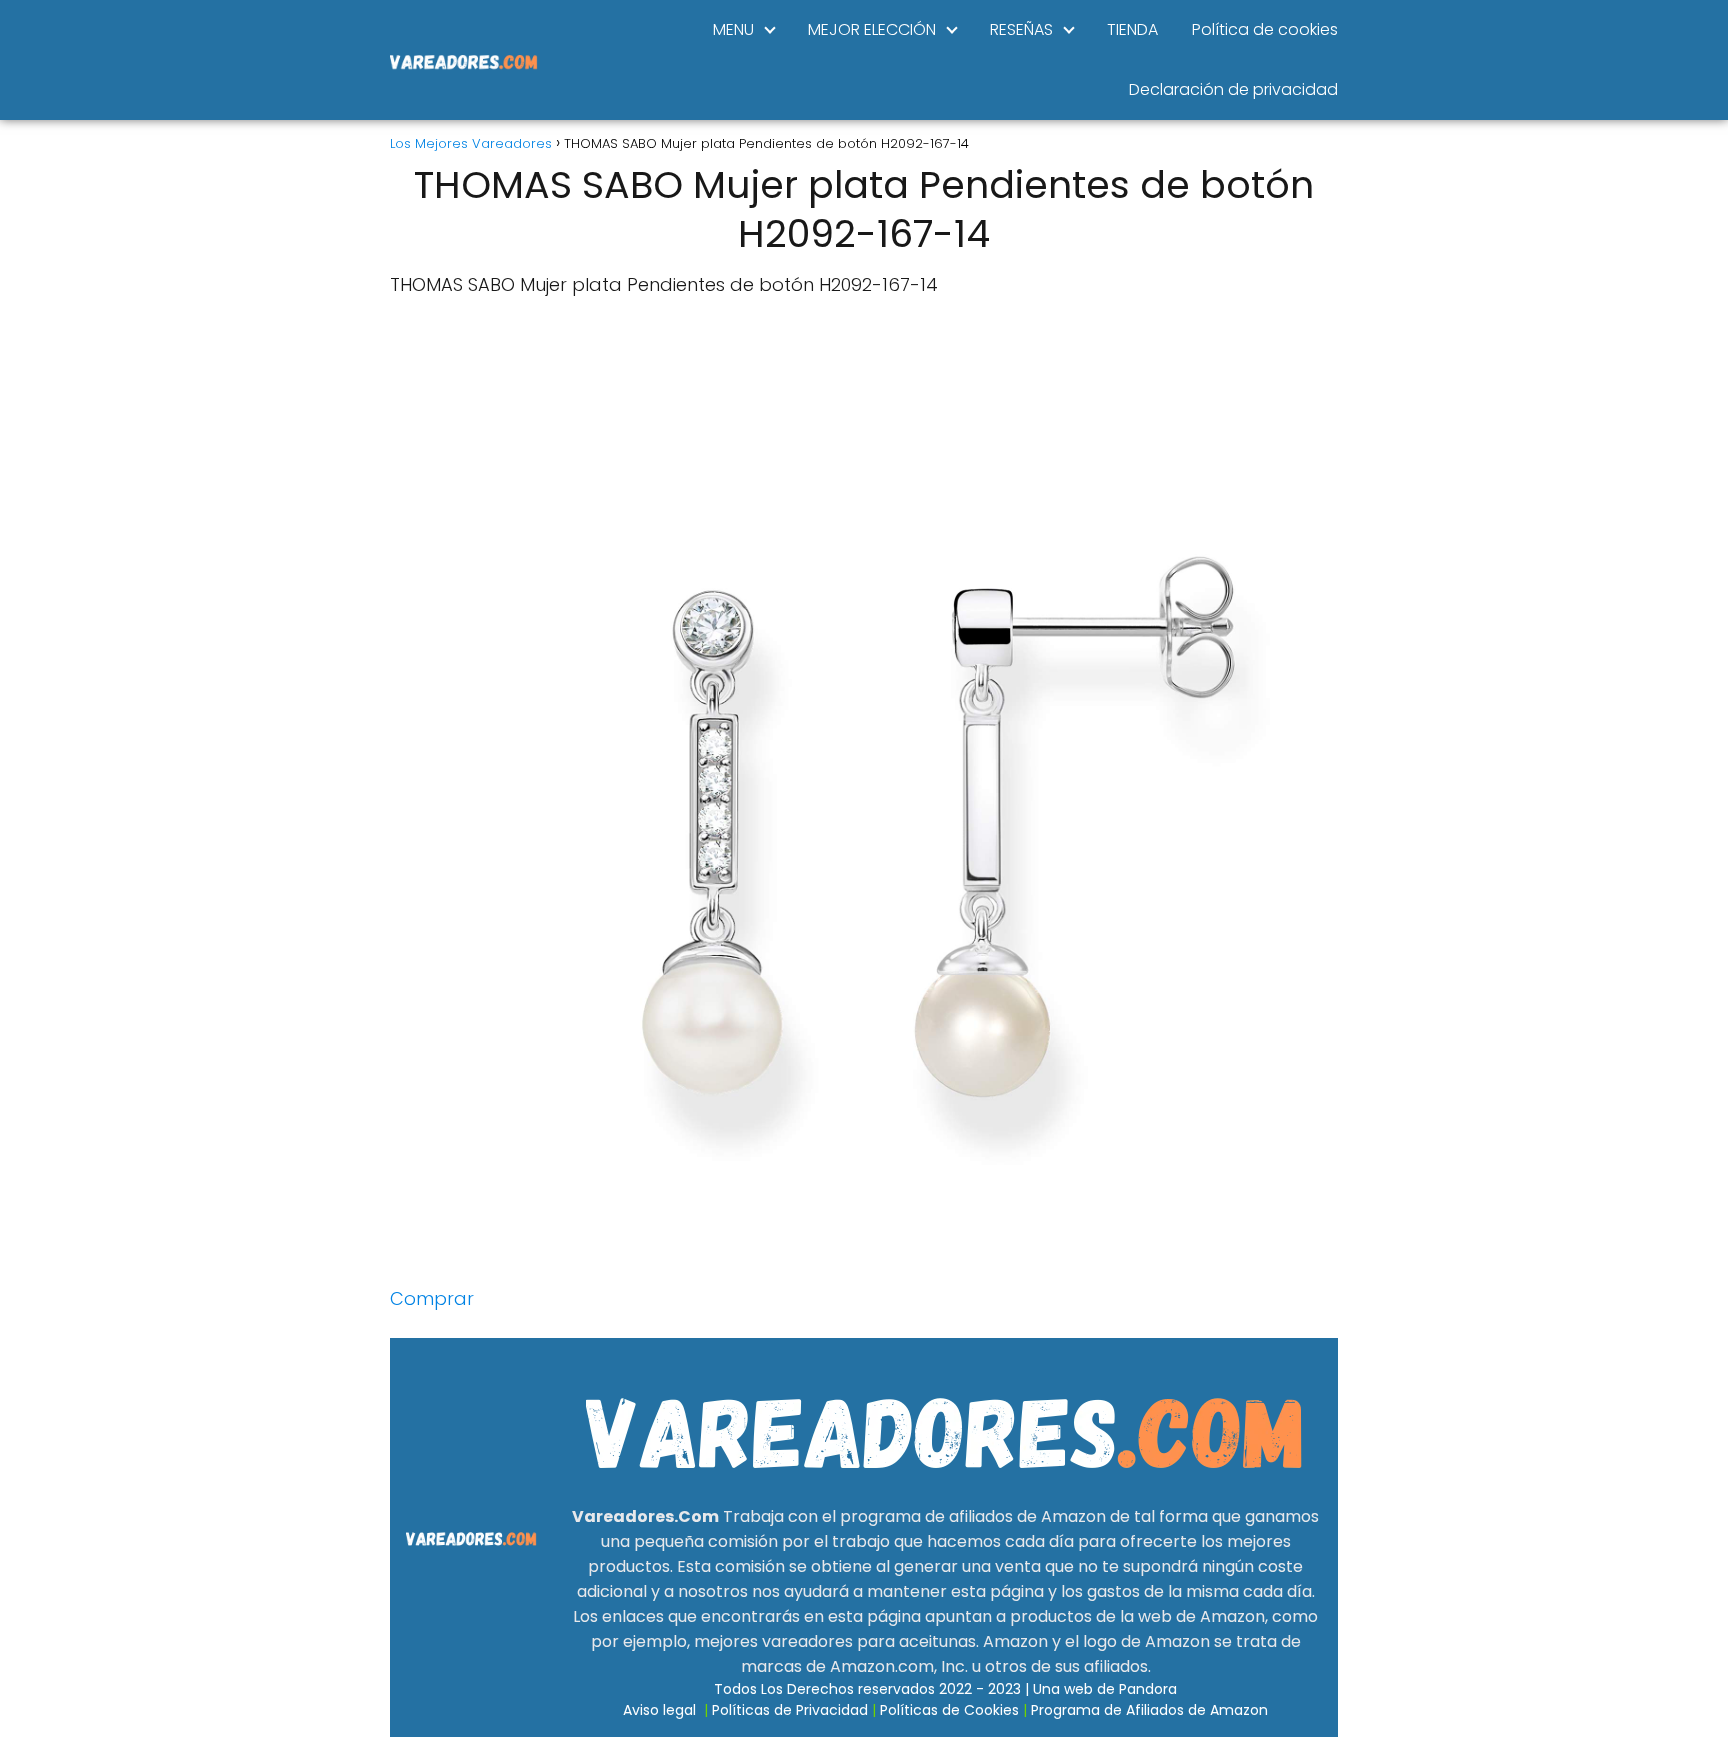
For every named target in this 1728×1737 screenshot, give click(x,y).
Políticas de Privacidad (790, 1710)
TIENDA (1132, 29)
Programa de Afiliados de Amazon (1149, 1710)
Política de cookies (1265, 29)
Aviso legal (659, 1710)
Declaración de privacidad (1233, 89)
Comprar (432, 1298)
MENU (733, 29)
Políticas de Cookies (949, 1710)
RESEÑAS (1021, 29)
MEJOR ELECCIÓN (872, 29)
